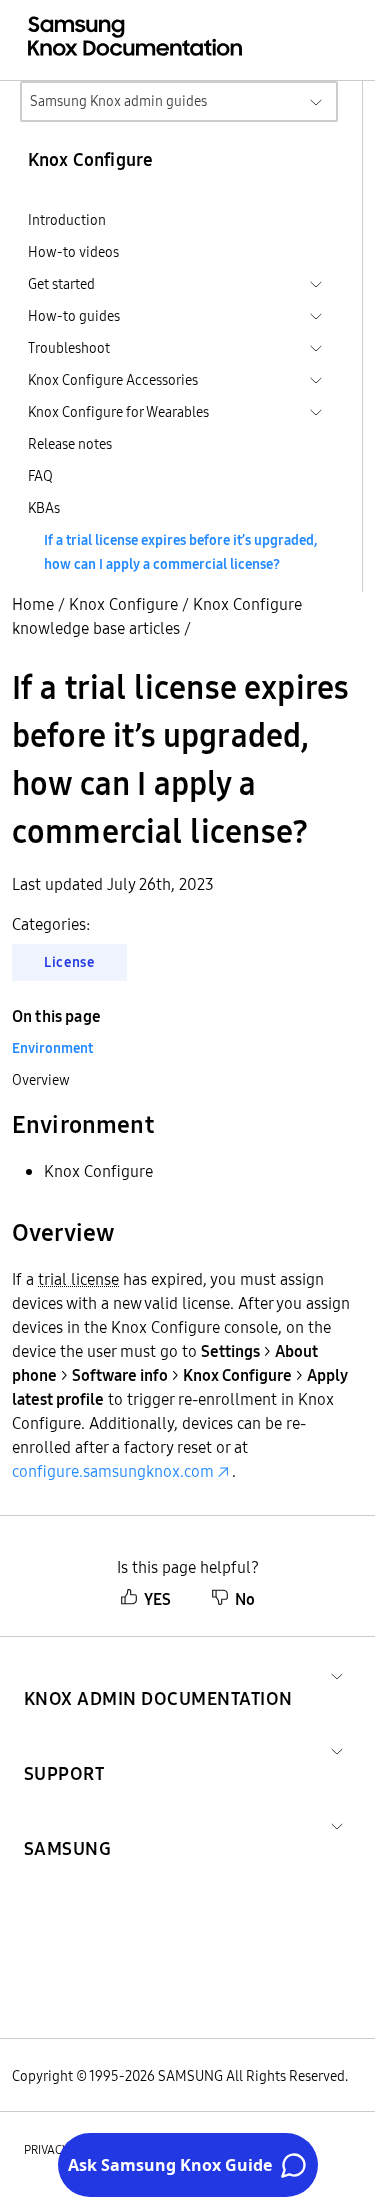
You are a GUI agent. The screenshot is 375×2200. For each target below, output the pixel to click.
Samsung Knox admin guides (118, 101)
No (245, 1599)
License (69, 962)
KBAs (44, 508)
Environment (52, 1048)
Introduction (67, 220)
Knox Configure (123, 604)
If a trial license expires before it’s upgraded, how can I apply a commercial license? (180, 552)
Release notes (70, 444)
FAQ (40, 476)
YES (157, 1599)
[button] (158, 1674)
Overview (41, 1080)
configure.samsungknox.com (113, 1471)
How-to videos (73, 252)
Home (33, 604)
